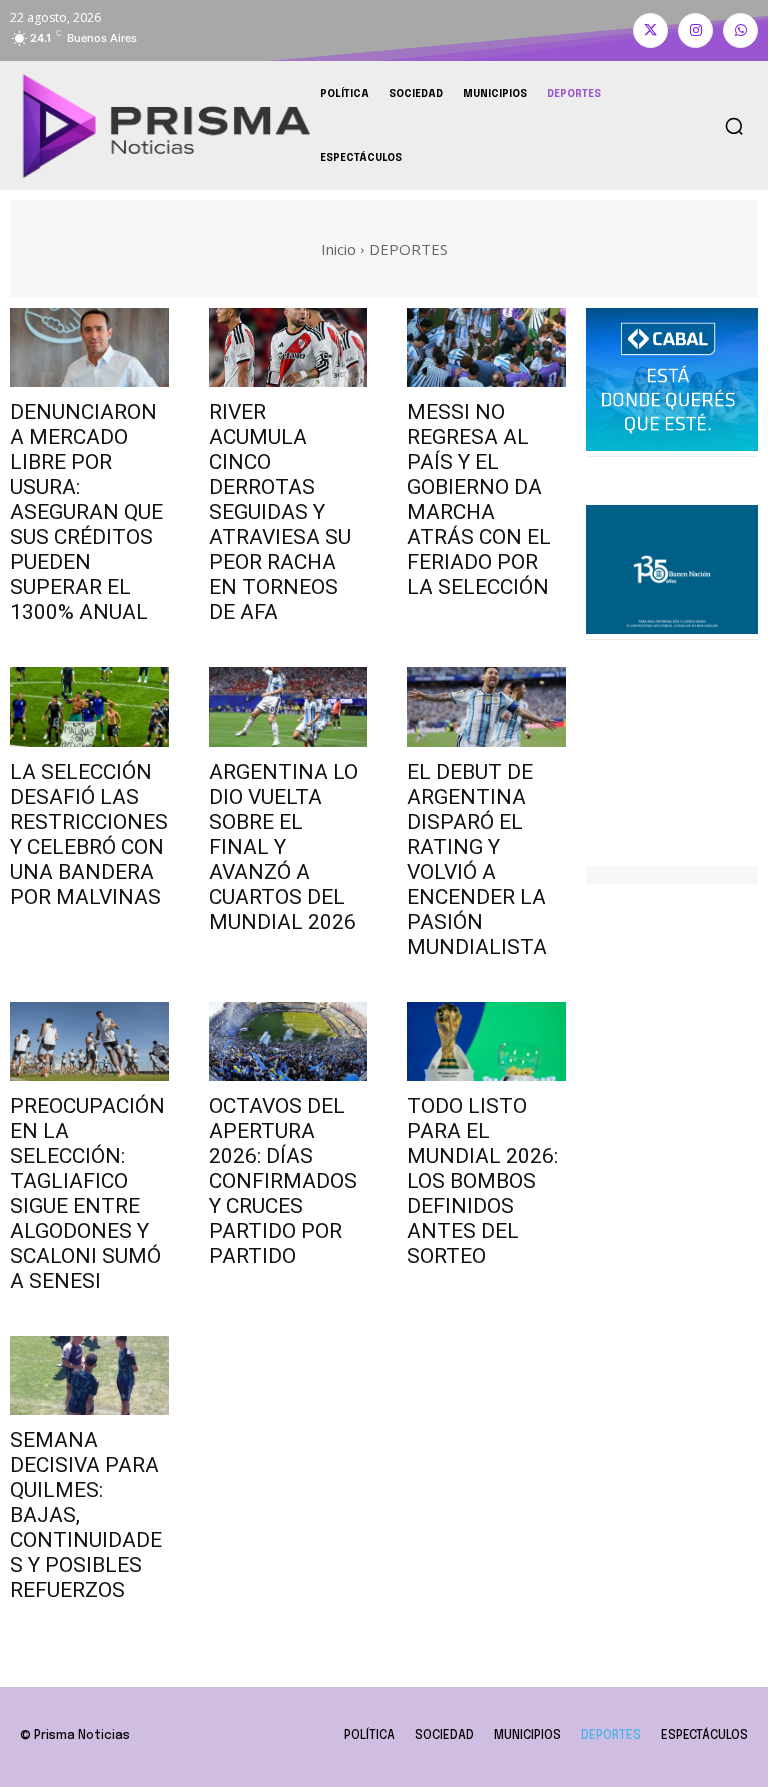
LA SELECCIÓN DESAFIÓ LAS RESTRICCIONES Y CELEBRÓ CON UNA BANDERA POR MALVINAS (89, 834)
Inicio (338, 249)
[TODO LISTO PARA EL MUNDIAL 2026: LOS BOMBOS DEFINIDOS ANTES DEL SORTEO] (486, 1041)
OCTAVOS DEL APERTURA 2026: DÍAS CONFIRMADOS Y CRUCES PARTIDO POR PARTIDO (283, 1181)
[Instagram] (695, 30)
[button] (734, 126)
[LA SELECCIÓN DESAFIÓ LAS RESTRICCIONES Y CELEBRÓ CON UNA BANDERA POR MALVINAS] (89, 706)
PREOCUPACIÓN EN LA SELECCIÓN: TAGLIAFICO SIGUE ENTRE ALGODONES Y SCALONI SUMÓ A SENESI (87, 1193)
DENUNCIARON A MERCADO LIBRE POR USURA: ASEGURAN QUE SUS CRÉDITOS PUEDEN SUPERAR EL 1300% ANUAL (86, 512)
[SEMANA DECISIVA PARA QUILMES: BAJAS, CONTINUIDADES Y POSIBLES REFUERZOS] (89, 1375)
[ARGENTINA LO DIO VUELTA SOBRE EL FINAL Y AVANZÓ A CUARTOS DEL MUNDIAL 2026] (288, 706)
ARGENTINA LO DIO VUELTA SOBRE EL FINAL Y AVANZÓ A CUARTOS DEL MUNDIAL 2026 (283, 847)
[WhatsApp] (740, 30)
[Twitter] (650, 30)
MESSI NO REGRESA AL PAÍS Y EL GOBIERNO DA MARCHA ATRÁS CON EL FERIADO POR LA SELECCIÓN (479, 499)
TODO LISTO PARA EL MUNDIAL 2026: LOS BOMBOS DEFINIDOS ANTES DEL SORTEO (482, 1181)
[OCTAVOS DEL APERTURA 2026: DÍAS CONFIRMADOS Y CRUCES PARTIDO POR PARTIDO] (288, 1041)
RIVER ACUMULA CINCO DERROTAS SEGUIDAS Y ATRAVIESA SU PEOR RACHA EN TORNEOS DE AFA (280, 512)
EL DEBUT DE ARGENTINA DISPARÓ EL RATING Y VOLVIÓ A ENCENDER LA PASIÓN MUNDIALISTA (477, 859)
